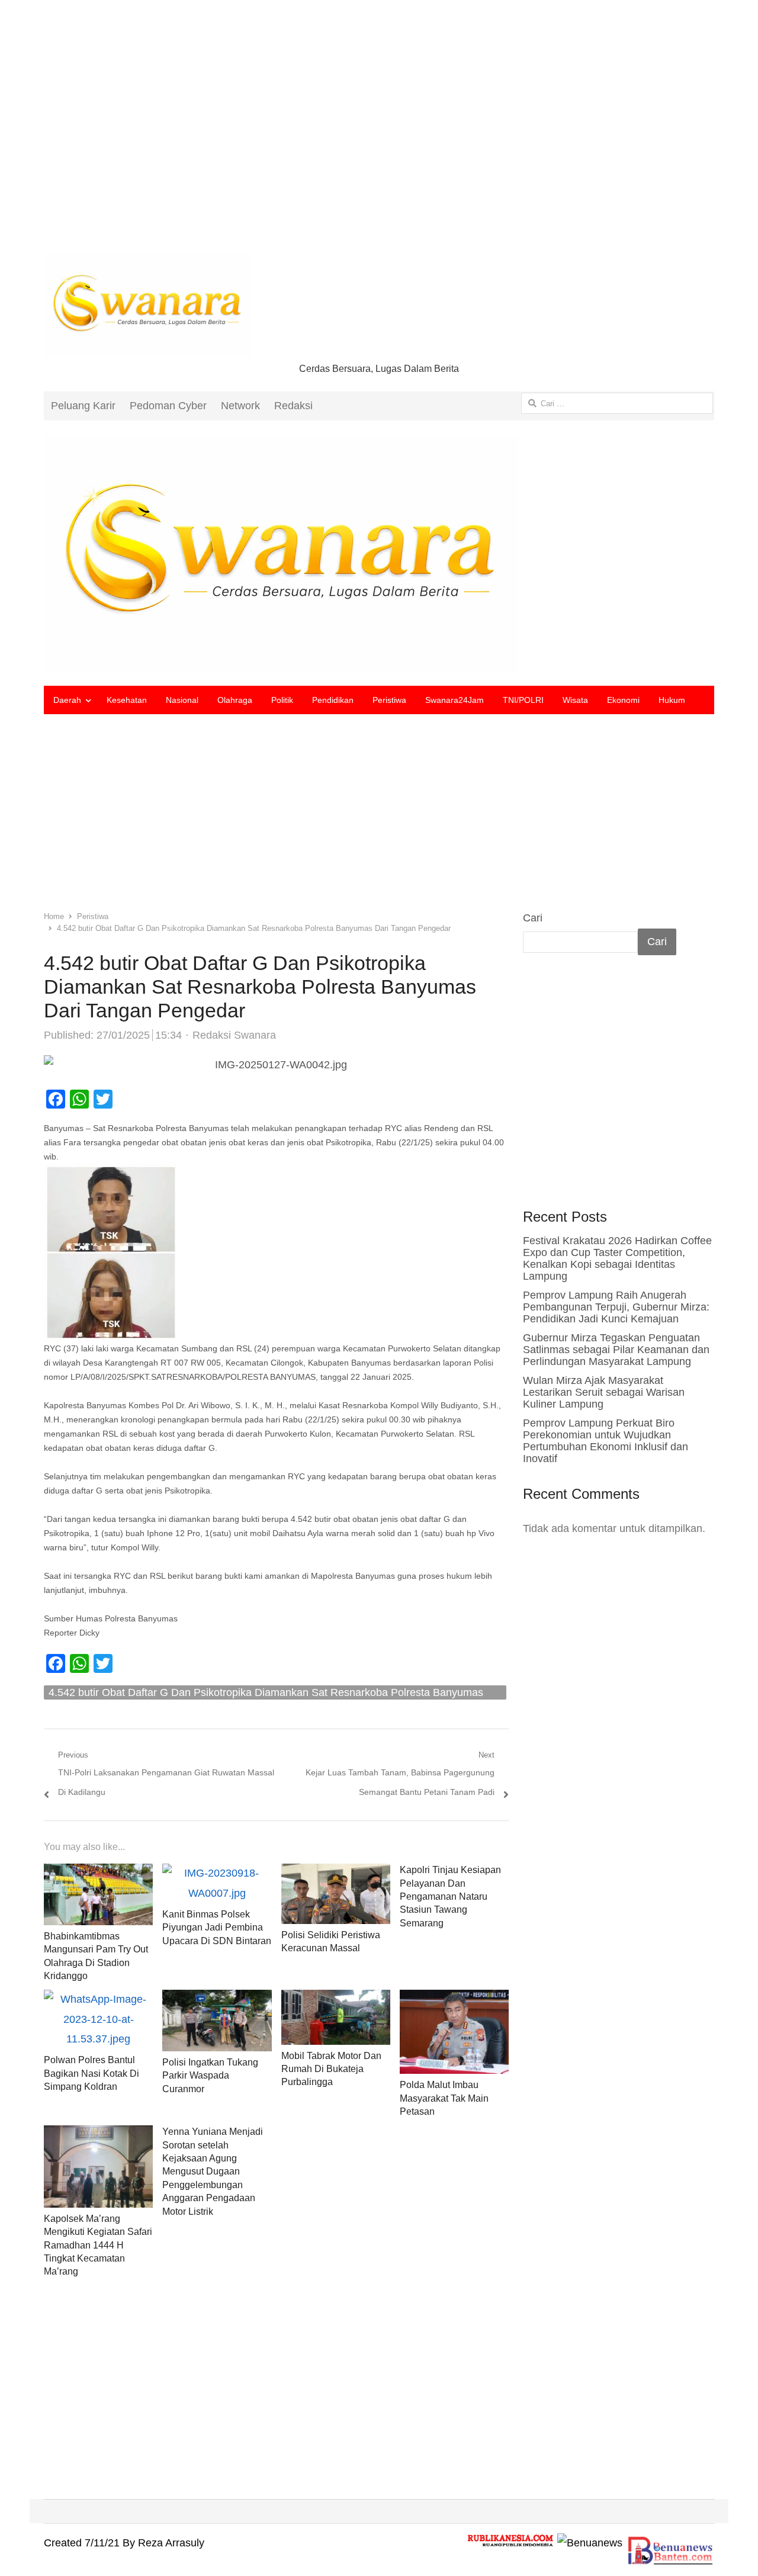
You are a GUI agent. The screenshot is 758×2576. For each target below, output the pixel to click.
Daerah (67, 700)
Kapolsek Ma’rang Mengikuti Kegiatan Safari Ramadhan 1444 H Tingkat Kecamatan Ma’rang (98, 2245)
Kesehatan (127, 700)
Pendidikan (333, 700)
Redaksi (293, 406)
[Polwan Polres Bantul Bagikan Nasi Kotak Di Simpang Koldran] (98, 1999)
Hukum (672, 700)
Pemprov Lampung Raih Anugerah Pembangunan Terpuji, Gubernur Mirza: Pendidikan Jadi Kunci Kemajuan (616, 1307)
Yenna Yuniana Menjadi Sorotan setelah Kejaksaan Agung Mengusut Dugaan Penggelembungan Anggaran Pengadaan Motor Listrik (213, 2171)
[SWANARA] (379, 553)
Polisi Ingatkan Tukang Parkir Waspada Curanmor (210, 2076)
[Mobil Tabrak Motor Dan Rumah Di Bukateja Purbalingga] (336, 1999)
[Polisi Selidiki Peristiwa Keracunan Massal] (336, 1873)
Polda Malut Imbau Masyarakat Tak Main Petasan (444, 2098)
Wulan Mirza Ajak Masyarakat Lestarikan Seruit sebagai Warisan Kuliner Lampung (604, 1392)
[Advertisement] (379, 136)
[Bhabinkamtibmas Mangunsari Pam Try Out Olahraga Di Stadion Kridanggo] (98, 1873)
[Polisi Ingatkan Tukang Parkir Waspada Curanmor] (217, 1999)
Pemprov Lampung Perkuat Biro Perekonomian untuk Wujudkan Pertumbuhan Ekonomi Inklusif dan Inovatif (606, 1441)
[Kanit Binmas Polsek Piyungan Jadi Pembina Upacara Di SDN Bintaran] (217, 1873)
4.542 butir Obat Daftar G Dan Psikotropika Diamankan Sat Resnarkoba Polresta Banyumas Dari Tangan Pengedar (266, 1693)
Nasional (182, 700)
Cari (533, 918)
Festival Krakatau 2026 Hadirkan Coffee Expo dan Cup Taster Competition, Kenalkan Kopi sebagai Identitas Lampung (617, 1258)
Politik (282, 700)
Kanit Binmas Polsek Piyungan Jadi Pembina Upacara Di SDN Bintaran (217, 1928)
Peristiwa (389, 700)
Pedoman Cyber (168, 406)
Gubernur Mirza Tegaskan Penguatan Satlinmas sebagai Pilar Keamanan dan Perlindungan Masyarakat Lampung (616, 1350)
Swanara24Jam (455, 700)
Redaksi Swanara (234, 1035)
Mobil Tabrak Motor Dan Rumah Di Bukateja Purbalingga (331, 2069)
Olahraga (235, 700)
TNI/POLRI (523, 700)
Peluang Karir (83, 406)
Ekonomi (623, 700)
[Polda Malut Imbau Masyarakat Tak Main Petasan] (454, 1999)
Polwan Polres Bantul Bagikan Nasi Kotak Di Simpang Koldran (91, 2073)
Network (240, 406)
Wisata (575, 700)
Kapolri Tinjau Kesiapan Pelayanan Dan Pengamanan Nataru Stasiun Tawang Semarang (450, 1896)
